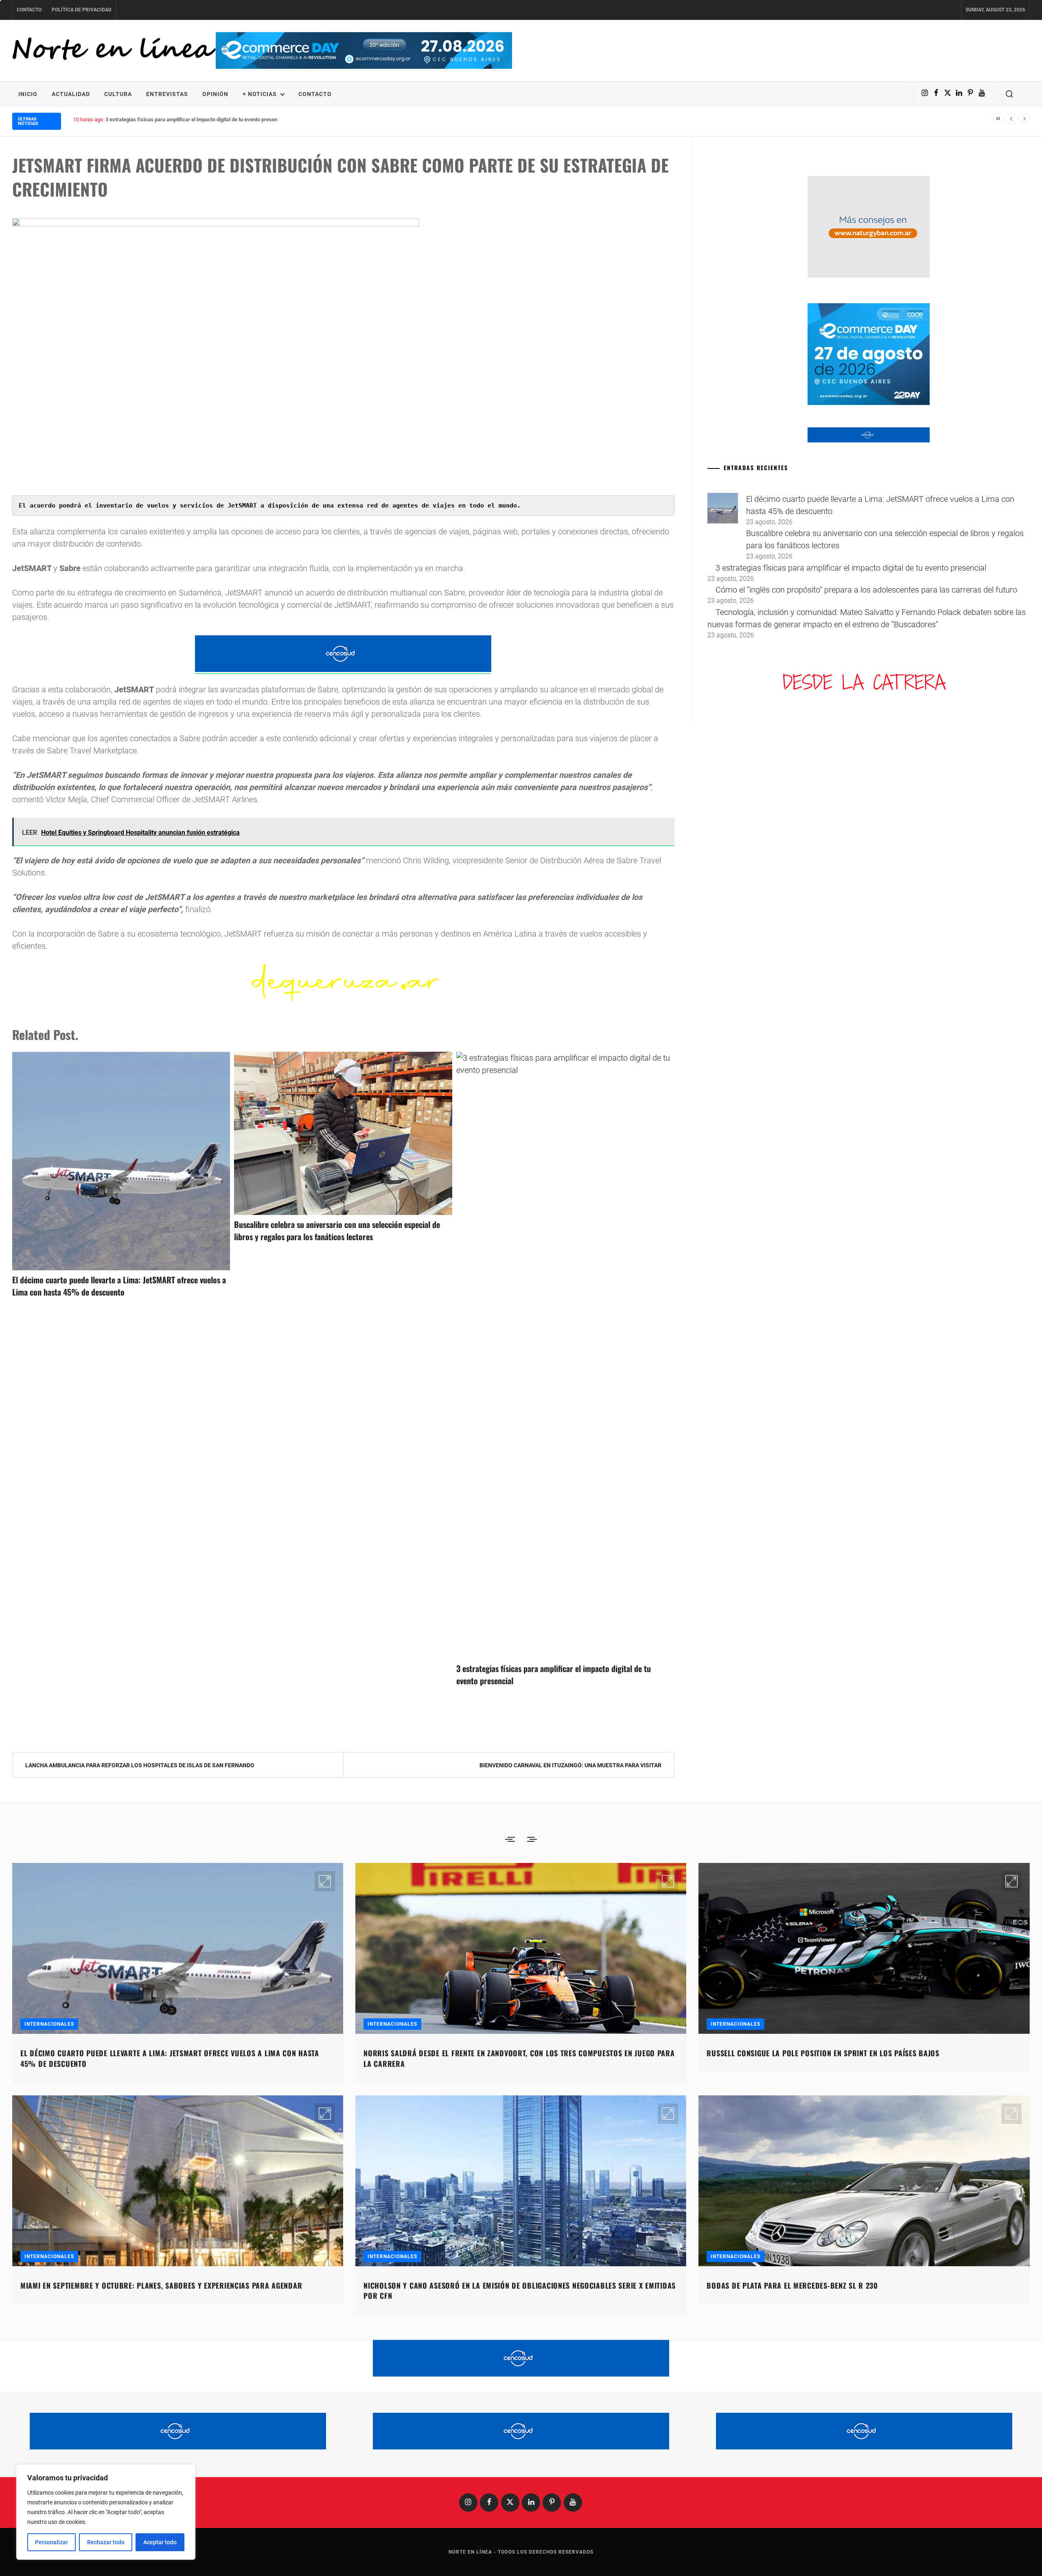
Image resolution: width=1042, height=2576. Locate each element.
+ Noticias (260, 94)
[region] (106, 2512)
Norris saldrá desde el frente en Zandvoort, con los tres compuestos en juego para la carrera (519, 2058)
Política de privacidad (82, 10)
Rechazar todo (106, 2542)
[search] (1009, 94)
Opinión (215, 94)
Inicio (28, 94)
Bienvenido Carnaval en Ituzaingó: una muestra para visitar (570, 1765)
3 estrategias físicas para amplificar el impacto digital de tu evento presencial (851, 568)
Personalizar (51, 2542)
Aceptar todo (160, 2542)
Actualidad (71, 94)
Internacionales (49, 2024)
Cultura (118, 94)
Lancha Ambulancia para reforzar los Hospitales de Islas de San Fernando (140, 1765)
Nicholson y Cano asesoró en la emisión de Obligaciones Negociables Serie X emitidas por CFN (520, 2290)
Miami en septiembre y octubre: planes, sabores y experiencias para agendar (161, 2285)
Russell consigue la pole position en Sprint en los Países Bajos (823, 2053)
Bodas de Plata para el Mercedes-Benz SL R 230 (792, 2285)
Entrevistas (167, 94)
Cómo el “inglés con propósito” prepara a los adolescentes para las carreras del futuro (206, 119)
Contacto (29, 10)
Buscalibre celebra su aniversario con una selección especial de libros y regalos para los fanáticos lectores (337, 1230)
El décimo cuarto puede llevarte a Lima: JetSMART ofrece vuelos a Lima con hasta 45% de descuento (119, 1286)
